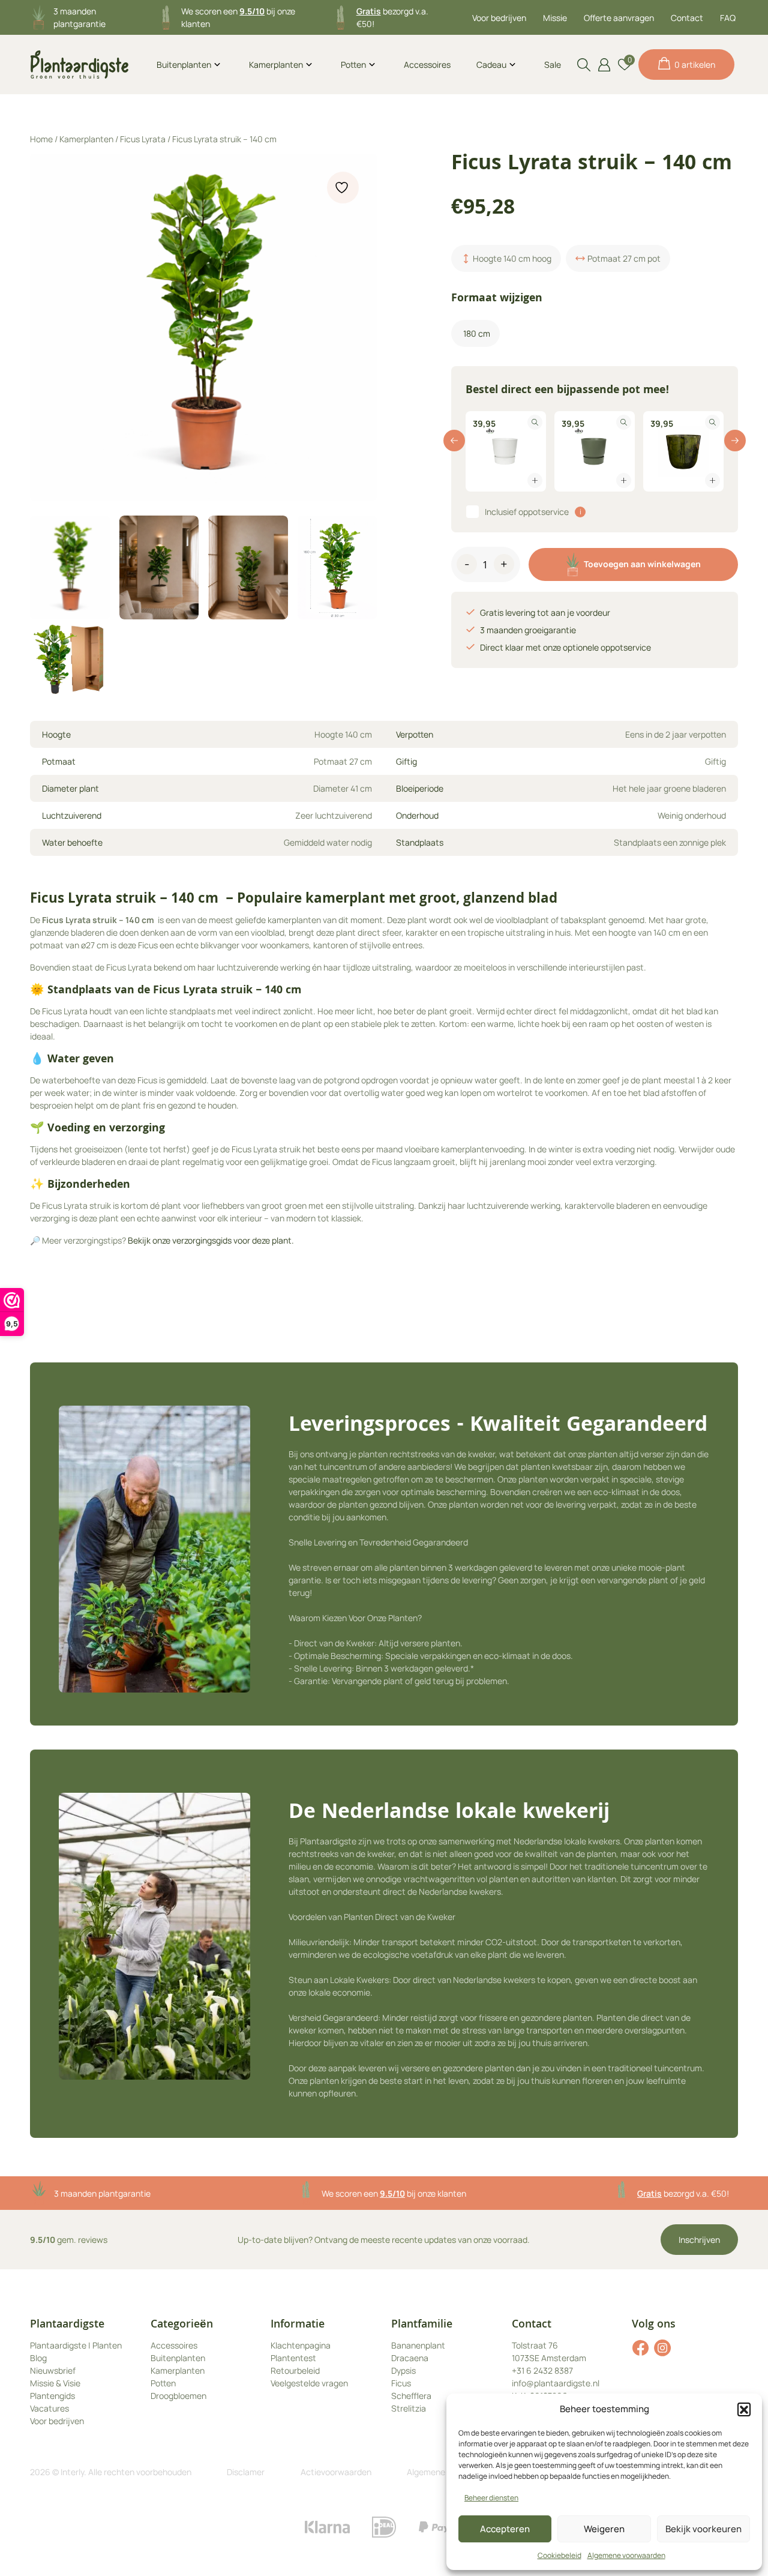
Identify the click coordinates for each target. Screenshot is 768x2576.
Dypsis (403, 2370)
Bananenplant (418, 2345)
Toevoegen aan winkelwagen (642, 564)
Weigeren (604, 2529)
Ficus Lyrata (143, 139)
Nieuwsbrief (53, 2370)
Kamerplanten (276, 65)
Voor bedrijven (499, 18)
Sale (553, 65)
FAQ (728, 18)
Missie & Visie (55, 2383)
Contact (687, 18)
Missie (555, 18)
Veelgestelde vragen (309, 2383)
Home (41, 139)
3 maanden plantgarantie (102, 2193)
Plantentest (293, 2358)
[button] (744, 2409)
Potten (353, 65)
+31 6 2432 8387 (542, 2370)
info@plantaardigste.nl (556, 2383)
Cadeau (491, 65)
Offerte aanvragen (619, 18)
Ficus (401, 2383)
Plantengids (52, 2396)
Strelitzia (409, 2408)
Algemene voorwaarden (626, 2555)
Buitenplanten (184, 65)
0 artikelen (695, 65)
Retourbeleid (295, 2370)
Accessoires (427, 65)
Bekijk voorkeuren (703, 2529)
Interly (72, 2472)
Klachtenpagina (301, 2345)
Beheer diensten (491, 2498)
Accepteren (505, 2529)
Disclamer (246, 2472)
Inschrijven (699, 2240)
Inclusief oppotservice (527, 512)
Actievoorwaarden (336, 2472)
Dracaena (410, 2358)
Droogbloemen (178, 2396)
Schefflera (411, 2396)
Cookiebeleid (559, 2555)
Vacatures (49, 2408)
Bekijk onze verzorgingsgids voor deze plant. (211, 1240)
